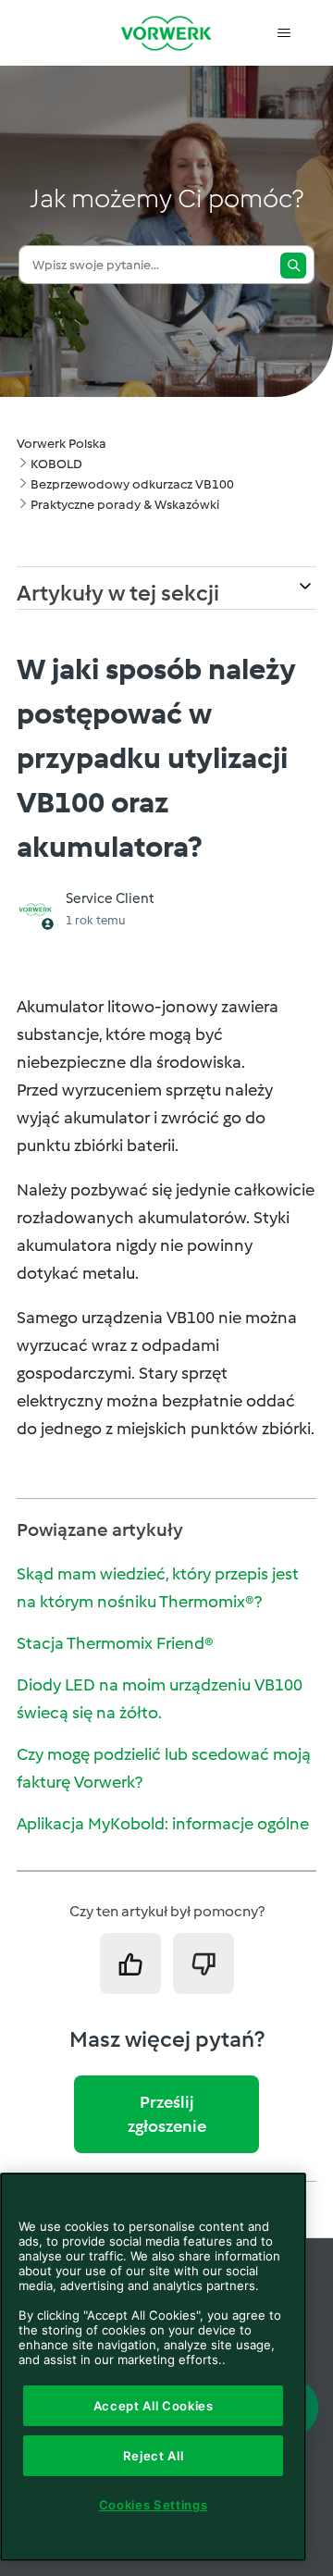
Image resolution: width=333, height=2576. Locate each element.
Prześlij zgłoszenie (167, 2114)
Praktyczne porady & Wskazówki (125, 505)
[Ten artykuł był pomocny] (130, 1963)
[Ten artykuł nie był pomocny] (203, 1963)
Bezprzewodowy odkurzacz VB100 (132, 484)
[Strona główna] (166, 33)
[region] (153, 2367)
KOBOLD (56, 464)
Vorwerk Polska (62, 444)
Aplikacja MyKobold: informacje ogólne (163, 1824)
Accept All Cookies (154, 2406)
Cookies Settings (154, 2505)
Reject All (154, 2456)
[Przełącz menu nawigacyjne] (284, 33)
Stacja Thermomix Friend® (115, 1643)
